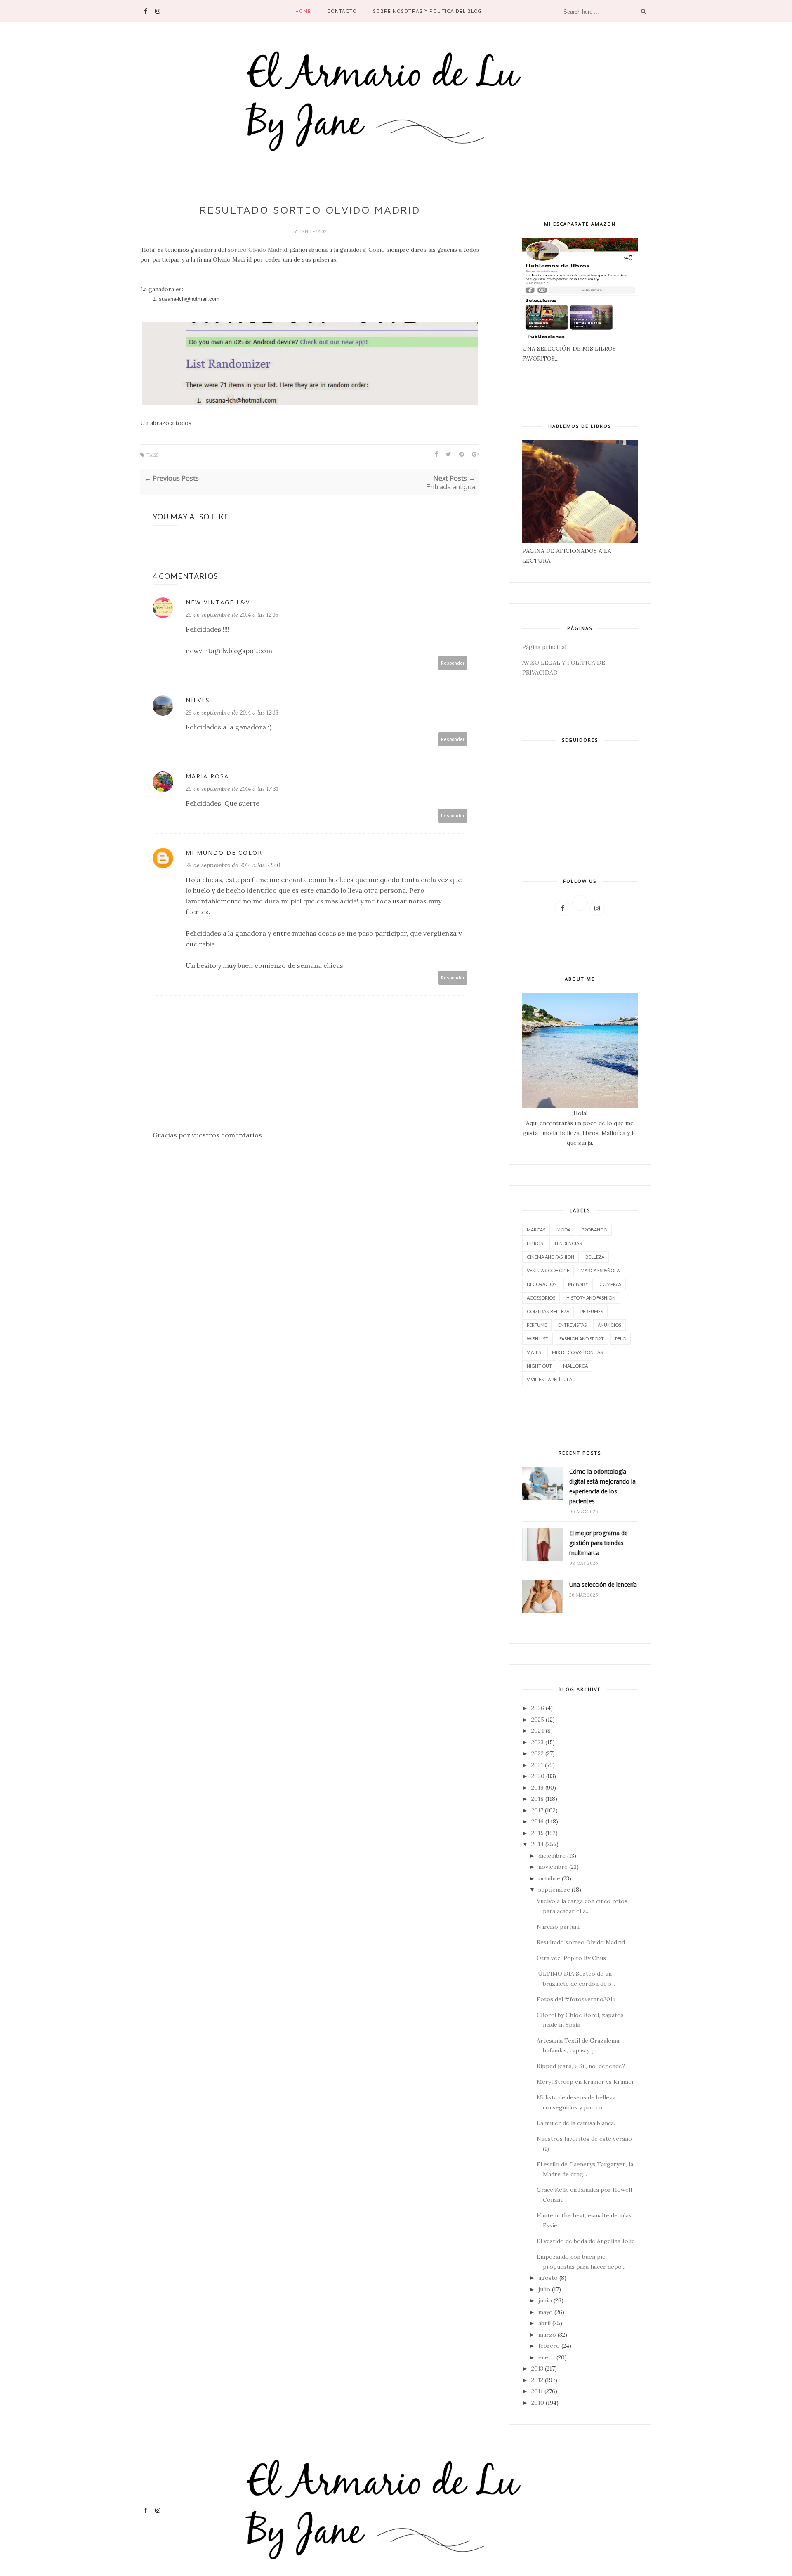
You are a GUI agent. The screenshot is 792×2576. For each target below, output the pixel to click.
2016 (537, 1821)
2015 (537, 1833)
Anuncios (609, 1325)
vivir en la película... (551, 1379)
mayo (546, 2312)
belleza (595, 1257)
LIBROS (535, 1243)
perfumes (592, 1311)
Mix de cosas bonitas (577, 1352)
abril (544, 2323)
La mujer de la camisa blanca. (576, 2123)
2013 (537, 2368)
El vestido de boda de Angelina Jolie (586, 2241)
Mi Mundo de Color (224, 853)
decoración (542, 1284)
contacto (342, 11)
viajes (534, 1352)
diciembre (552, 1856)
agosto (548, 2278)
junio (545, 2300)
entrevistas (572, 1325)
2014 (537, 1844)
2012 (537, 2380)
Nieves (198, 700)
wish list (537, 1339)
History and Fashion (591, 1298)
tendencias (568, 1243)
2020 (538, 1776)
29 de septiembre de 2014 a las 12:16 (232, 615)
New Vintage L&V (218, 602)
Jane (306, 231)
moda (563, 1230)
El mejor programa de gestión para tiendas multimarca (599, 1543)
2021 (537, 1765)
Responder (453, 663)
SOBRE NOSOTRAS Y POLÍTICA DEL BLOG (428, 11)
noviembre (553, 1867)
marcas (536, 1230)
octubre (549, 1878)
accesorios (541, 1298)
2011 (537, 2391)
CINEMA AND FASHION (550, 1257)
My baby (578, 1284)
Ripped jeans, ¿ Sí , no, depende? (581, 2066)
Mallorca (575, 1366)
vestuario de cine (548, 1270)
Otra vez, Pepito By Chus (571, 1958)
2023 (537, 1742)
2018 (537, 1799)
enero (547, 2357)
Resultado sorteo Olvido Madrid (581, 1942)
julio (544, 2289)
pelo (621, 1339)
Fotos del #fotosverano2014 (576, 1999)
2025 (538, 1720)
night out (539, 1366)
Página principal (544, 647)
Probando (594, 1230)
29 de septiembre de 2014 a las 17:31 (232, 789)
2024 (538, 1731)
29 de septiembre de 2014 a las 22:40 (233, 865)
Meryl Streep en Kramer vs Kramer (586, 2082)
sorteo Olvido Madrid (257, 250)
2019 (537, 1788)
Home (303, 11)
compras (610, 1284)
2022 (537, 1753)
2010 (538, 2403)
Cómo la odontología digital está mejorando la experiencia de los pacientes (602, 1486)
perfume (537, 1325)
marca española (600, 1270)
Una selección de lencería (603, 1584)
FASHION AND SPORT (582, 1339)
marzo (547, 2335)
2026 (538, 1708)
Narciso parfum (558, 1927)
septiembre (554, 1890)
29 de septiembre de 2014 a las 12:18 (232, 712)
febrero (549, 2346)
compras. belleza (548, 1311)
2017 (537, 1810)
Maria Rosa (207, 776)
